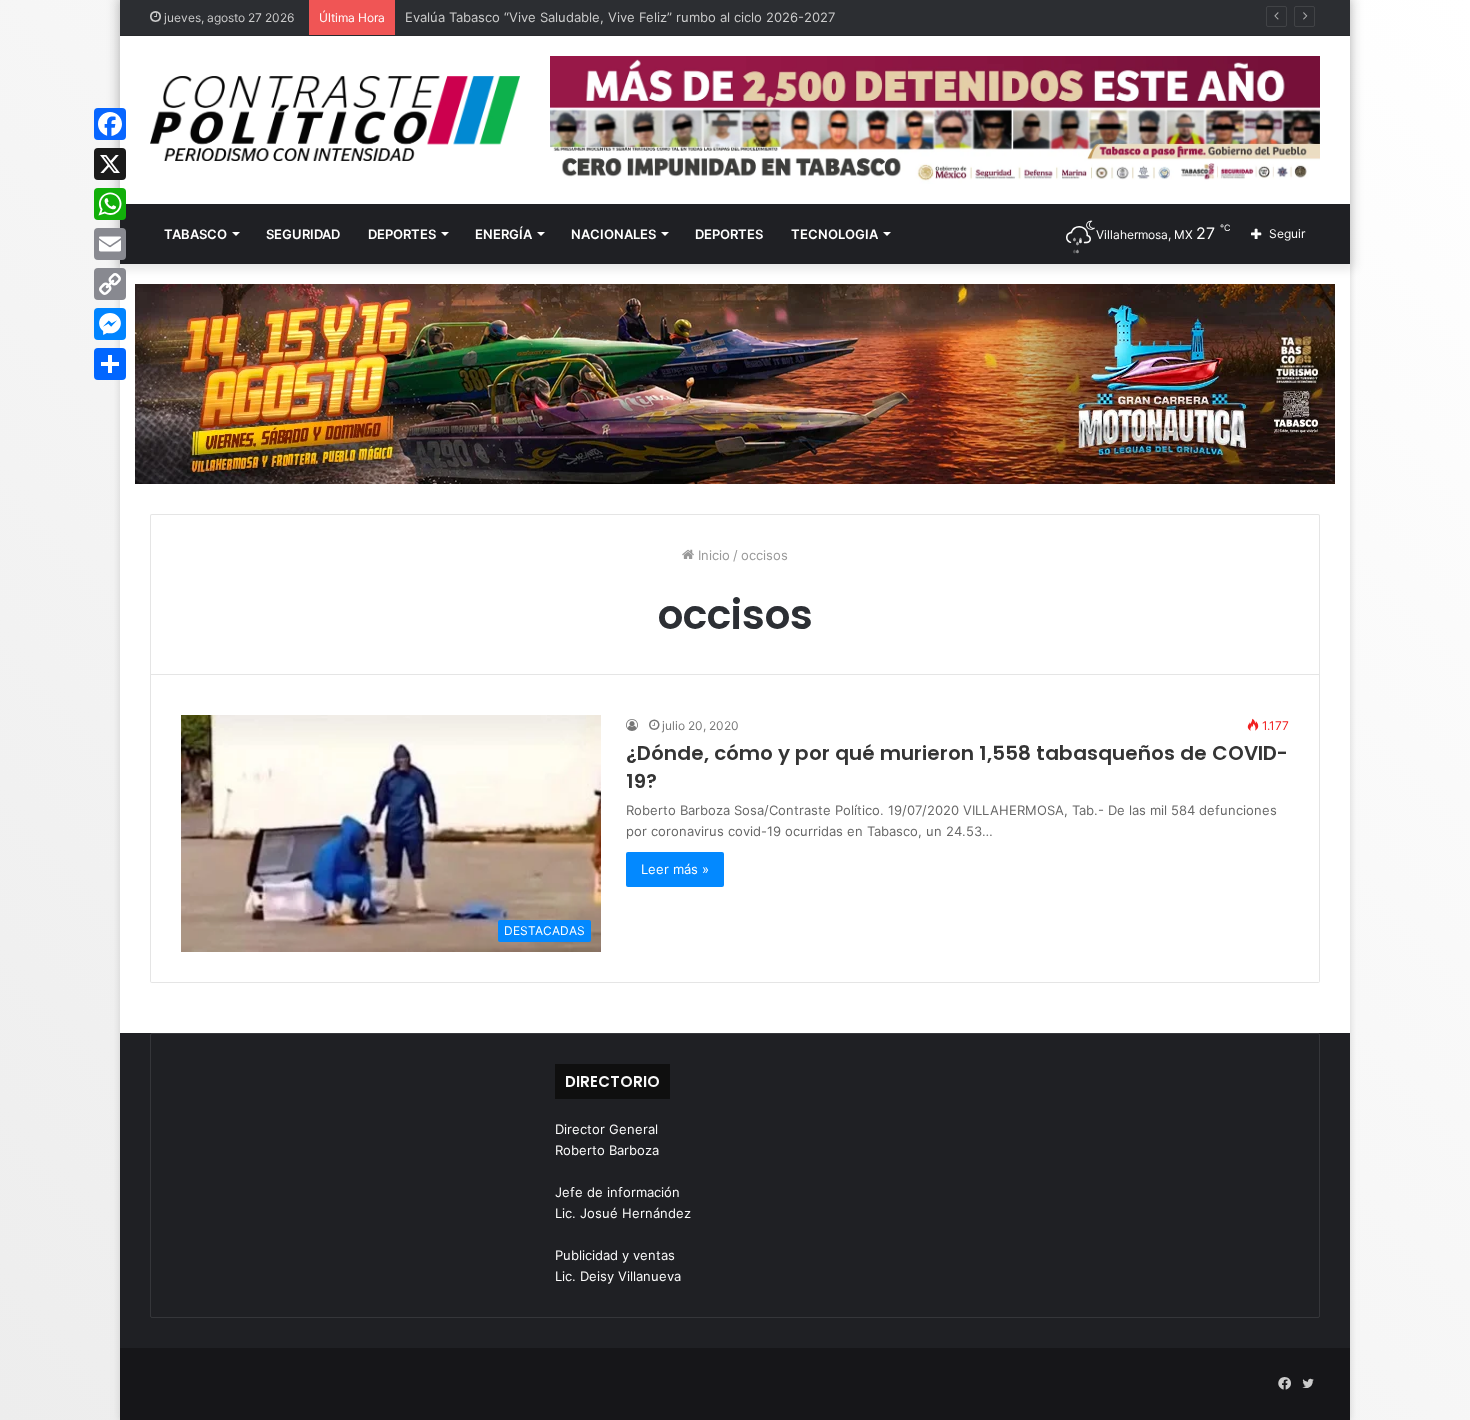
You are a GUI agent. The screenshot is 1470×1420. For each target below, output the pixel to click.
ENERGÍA (503, 234)
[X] (110, 164)
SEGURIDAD (303, 234)
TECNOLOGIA (834, 234)
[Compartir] (110, 364)
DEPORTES (402, 234)
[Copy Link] (110, 284)
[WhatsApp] (110, 204)
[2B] (735, 383)
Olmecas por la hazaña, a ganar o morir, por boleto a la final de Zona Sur (629, 17)
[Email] (110, 244)
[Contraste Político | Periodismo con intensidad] (335, 118)
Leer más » (675, 869)
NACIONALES (613, 234)
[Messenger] (110, 324)
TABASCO (195, 234)
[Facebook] (110, 124)
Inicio (712, 555)
